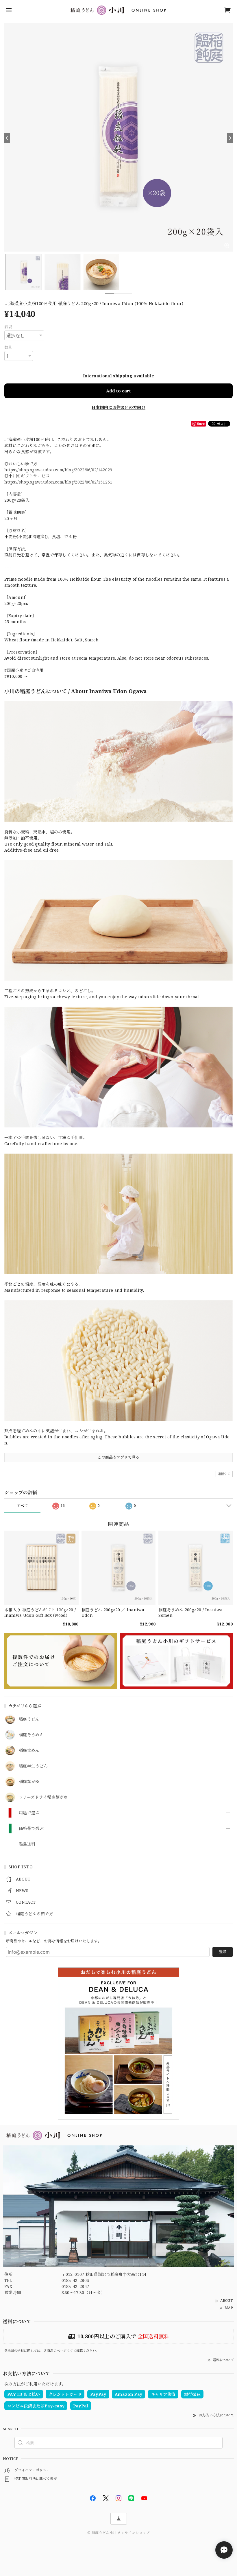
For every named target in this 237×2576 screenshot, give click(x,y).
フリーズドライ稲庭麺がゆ (43, 1797)
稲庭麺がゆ (29, 1782)
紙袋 (8, 327)
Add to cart (118, 391)
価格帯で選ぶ (31, 1829)
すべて (22, 1506)
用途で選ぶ (29, 1813)
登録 (223, 1952)
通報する (224, 1474)
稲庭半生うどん (33, 1766)
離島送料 (27, 1844)
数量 (8, 347)
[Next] (230, 138)
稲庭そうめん (31, 1735)
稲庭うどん (29, 1719)
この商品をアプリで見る (118, 1457)
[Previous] (7, 138)
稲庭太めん (29, 1751)
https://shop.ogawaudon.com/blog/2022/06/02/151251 (58, 482)
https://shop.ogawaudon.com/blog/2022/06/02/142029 (58, 470)
